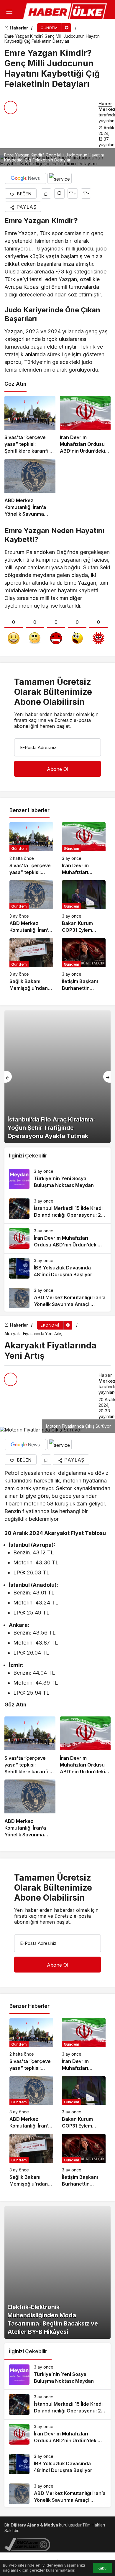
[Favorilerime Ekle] (46, 193)
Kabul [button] (102, 2568)
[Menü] (9, 12)
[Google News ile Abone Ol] (25, 178)
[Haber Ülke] (66, 12)
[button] (7, 28)
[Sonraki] (107, 1077)
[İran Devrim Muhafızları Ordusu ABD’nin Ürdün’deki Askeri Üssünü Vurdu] (85, 425)
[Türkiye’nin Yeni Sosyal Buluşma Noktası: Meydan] (57, 1179)
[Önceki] (8, 1077)
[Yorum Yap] (59, 193)
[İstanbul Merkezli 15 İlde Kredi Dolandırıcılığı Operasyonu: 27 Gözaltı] (57, 1209)
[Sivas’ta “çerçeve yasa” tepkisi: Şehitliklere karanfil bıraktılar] (30, 425)
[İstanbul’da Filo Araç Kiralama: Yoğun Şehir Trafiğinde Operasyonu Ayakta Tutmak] (57, 1077)
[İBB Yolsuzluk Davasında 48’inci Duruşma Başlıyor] (57, 1268)
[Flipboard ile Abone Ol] (60, 178)
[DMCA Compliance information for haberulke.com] (27, 2544)
